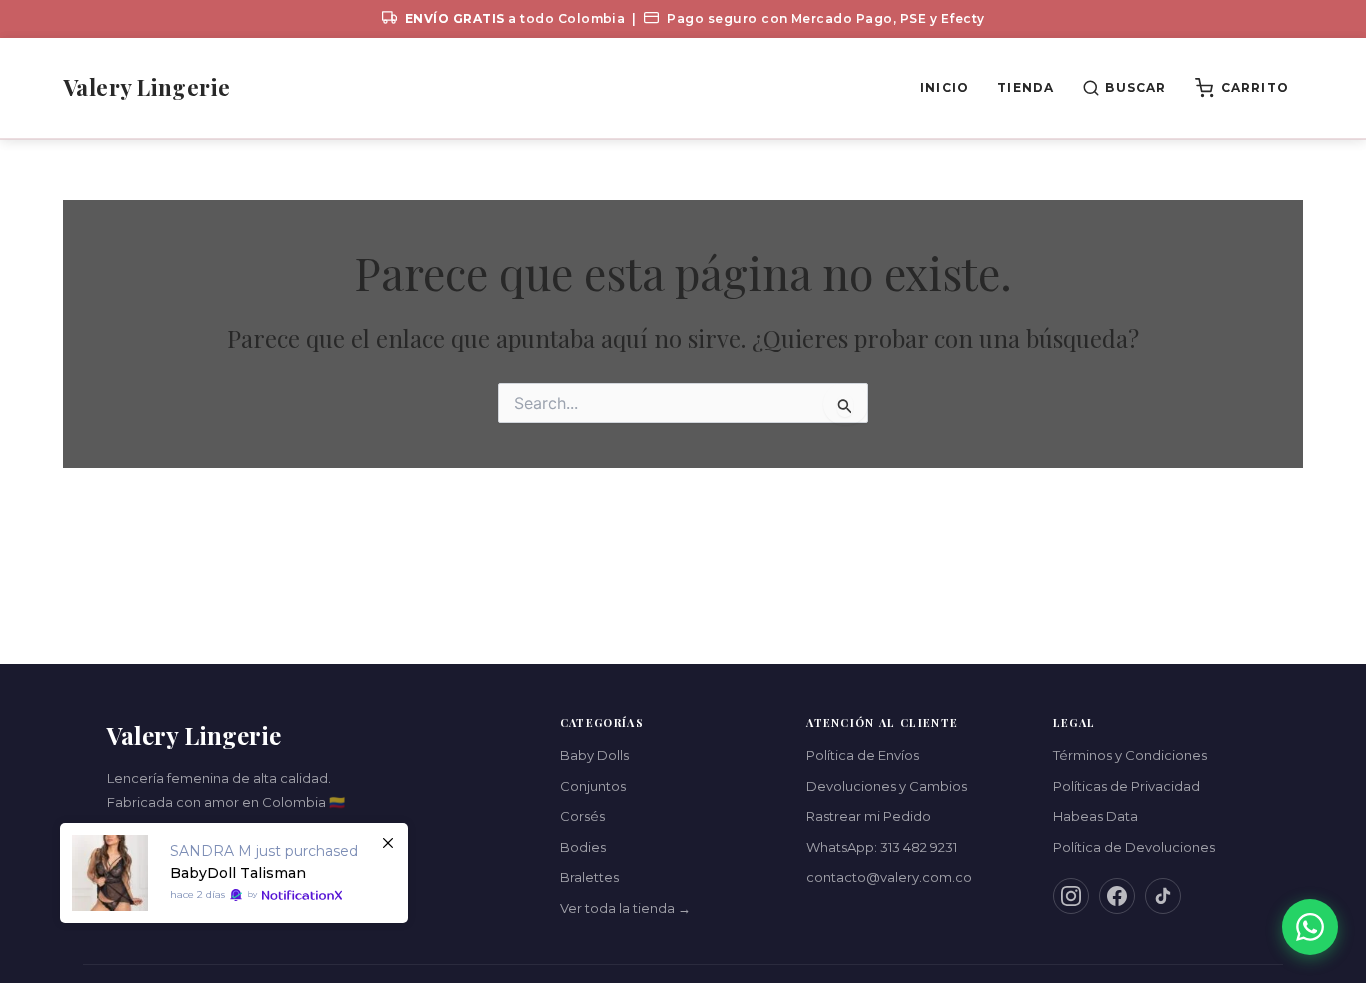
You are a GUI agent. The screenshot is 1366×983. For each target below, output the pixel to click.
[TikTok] (1163, 896)
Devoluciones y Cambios (886, 786)
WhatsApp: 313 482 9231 (881, 847)
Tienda (1025, 87)
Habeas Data (1095, 816)
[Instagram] (1071, 896)
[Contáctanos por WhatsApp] (1310, 927)
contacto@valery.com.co (889, 877)
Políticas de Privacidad (1126, 786)
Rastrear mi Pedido (868, 816)
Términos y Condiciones (1130, 755)
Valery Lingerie (147, 87)
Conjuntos (593, 786)
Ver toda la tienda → (625, 908)
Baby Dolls (594, 755)
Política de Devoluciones (1134, 847)
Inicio (944, 87)
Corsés (582, 816)
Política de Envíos (862, 755)
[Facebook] (1117, 896)
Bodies (583, 847)
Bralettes (589, 877)
